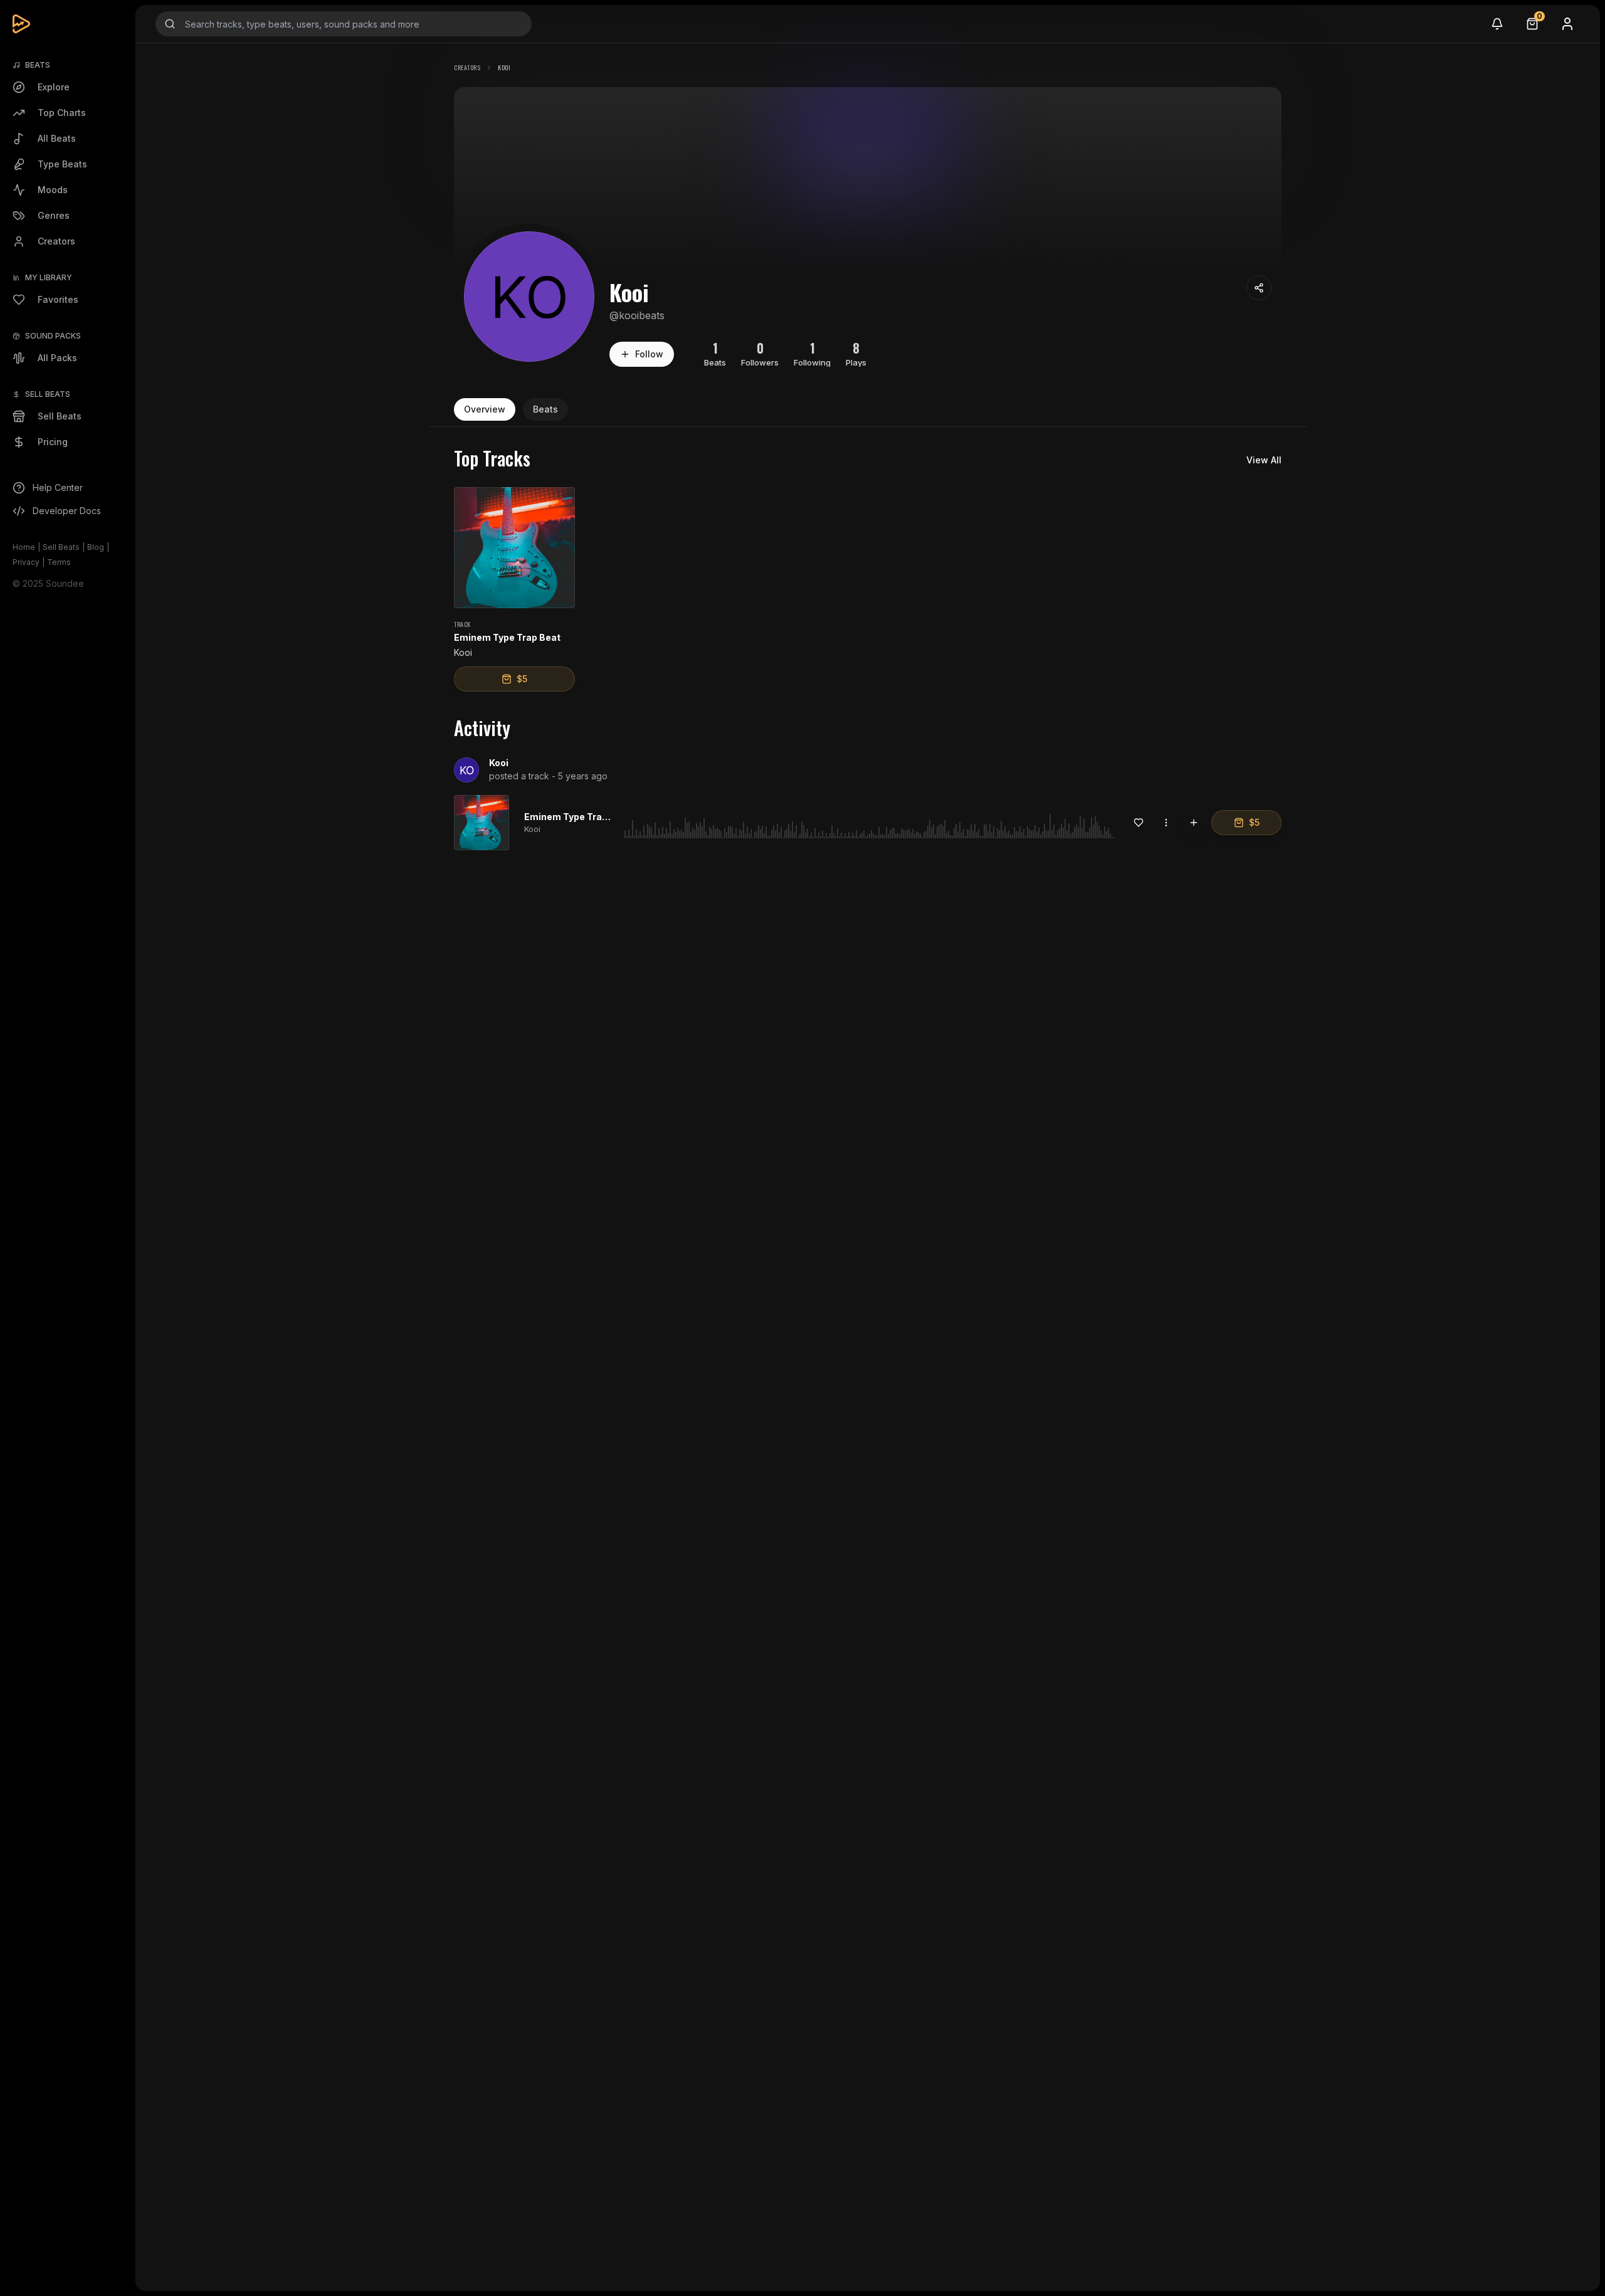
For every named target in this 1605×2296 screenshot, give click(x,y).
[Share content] (1259, 288)
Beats (545, 409)
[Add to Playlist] (1194, 823)
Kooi (499, 763)
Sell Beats (61, 547)
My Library (49, 277)
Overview (485, 409)
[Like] (1139, 823)
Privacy (26, 562)
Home (24, 547)
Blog (96, 547)
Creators (467, 67)
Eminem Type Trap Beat (577, 817)
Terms (59, 562)
